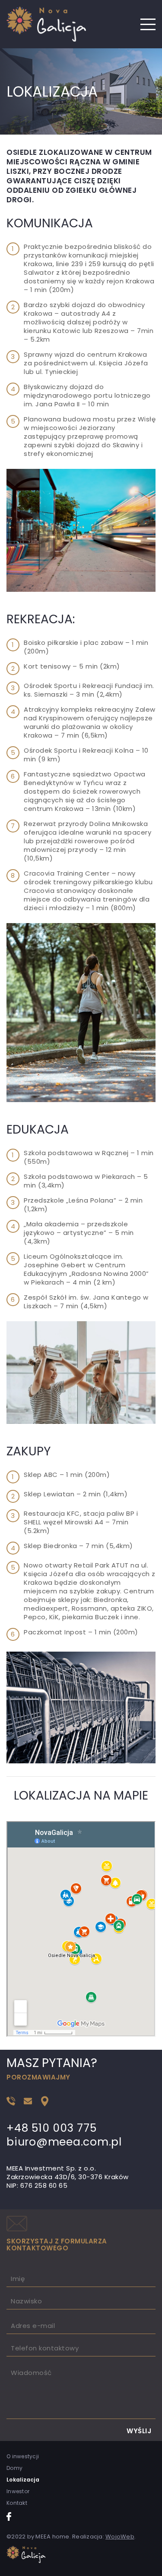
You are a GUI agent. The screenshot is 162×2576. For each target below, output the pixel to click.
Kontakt (17, 2503)
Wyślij (139, 2431)
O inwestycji (23, 2457)
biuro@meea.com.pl (64, 2142)
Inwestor (18, 2491)
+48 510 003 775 (51, 2128)
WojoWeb (120, 2537)
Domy (14, 2468)
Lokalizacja (23, 2480)
